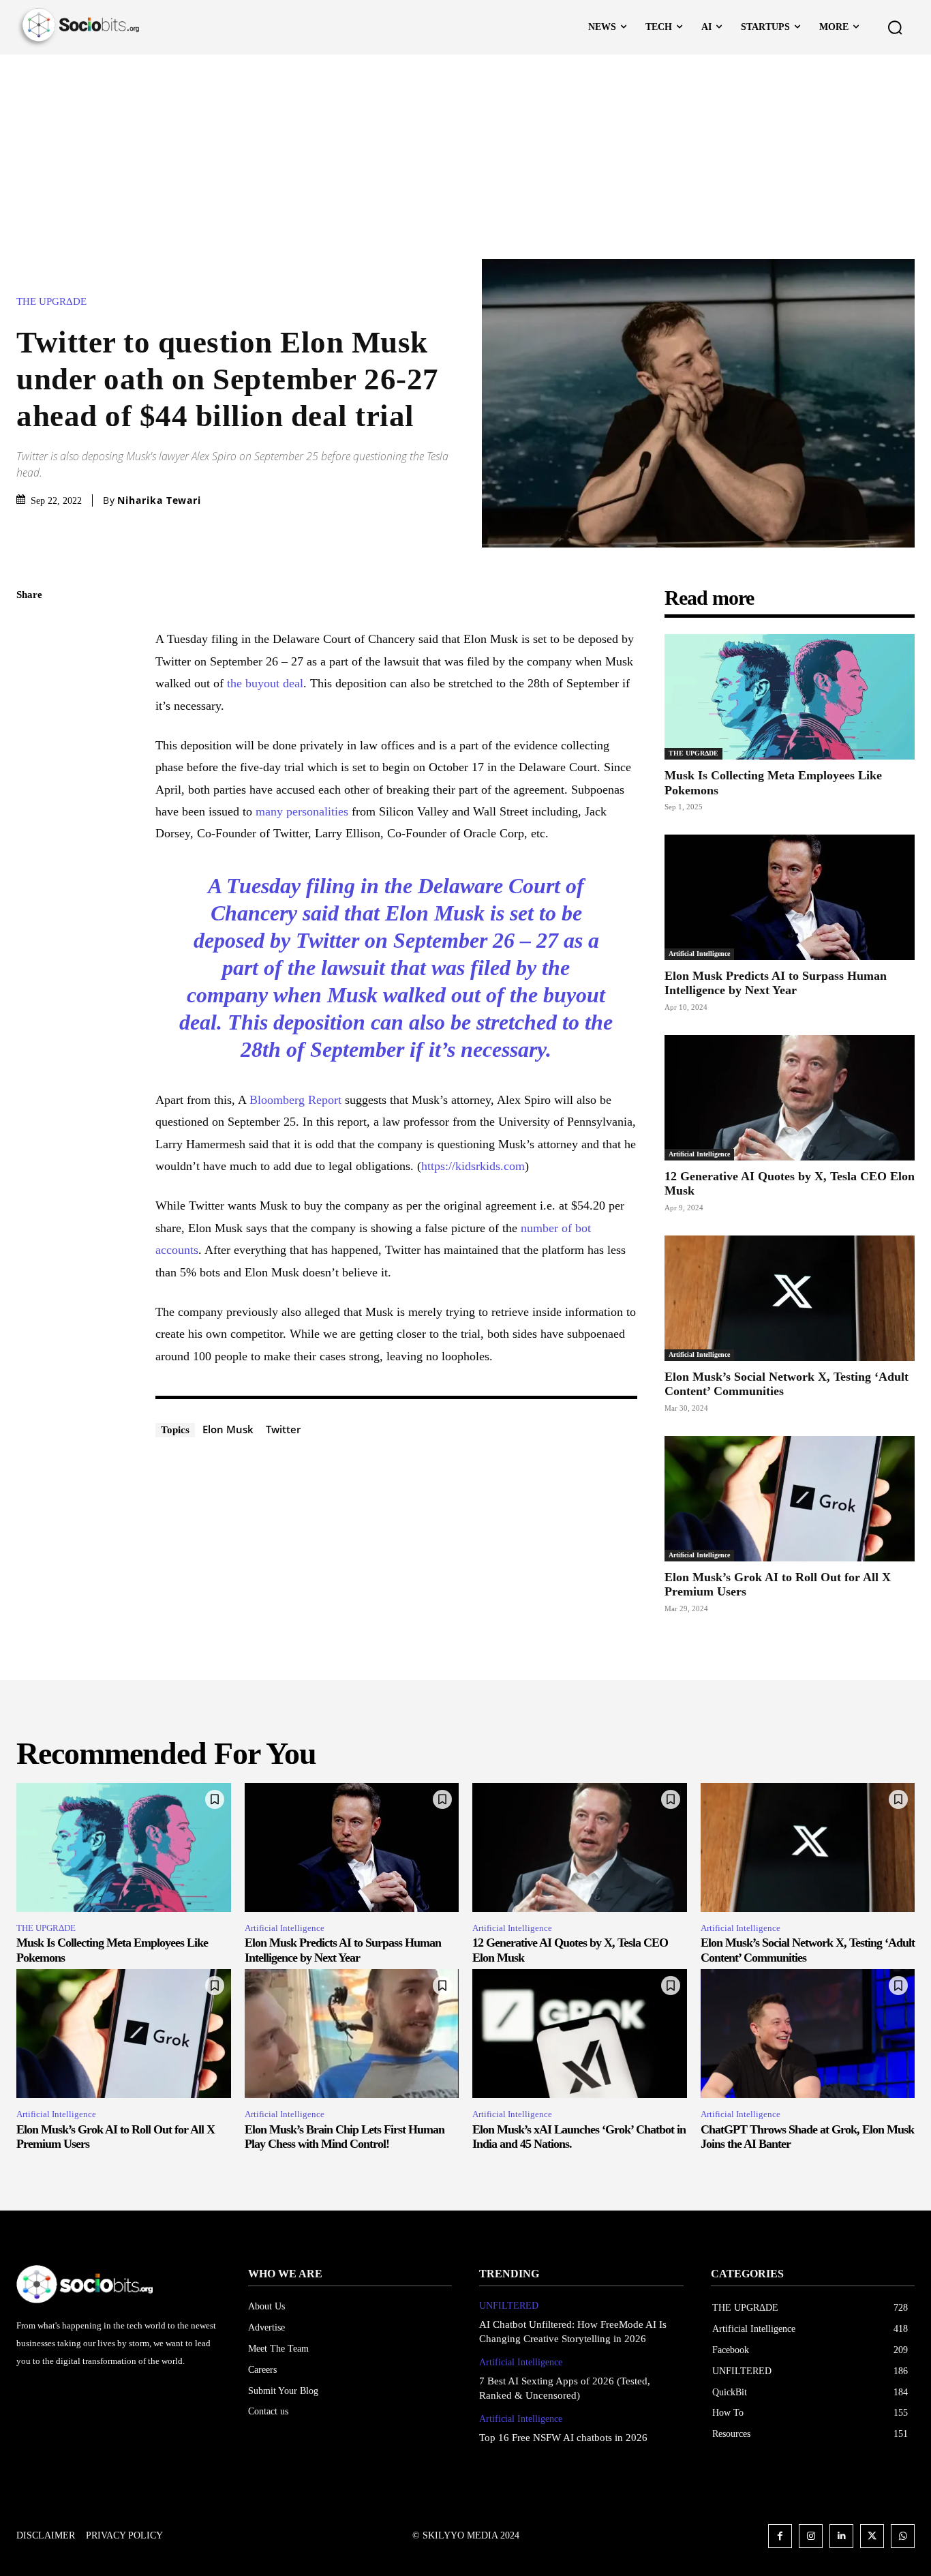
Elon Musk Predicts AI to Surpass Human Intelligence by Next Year (776, 983)
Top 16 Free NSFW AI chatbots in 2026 (563, 2438)
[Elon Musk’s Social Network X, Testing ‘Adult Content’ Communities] (790, 1298)
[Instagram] (811, 2536)
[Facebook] (30, 628)
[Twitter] (30, 660)
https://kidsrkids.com (473, 1166)
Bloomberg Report (295, 1100)
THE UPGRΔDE (51, 302)
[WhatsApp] (30, 724)
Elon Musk (228, 1429)
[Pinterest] (30, 692)
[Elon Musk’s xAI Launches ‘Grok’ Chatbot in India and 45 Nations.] (580, 2034)
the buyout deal (265, 683)
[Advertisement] (465, 157)
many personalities (302, 811)
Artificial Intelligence (699, 954)
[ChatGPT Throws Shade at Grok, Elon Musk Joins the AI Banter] (808, 2034)
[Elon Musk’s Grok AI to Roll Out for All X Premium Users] (790, 1499)
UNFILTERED (509, 2306)
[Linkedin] (841, 2536)
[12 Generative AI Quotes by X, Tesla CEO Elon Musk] (790, 1098)
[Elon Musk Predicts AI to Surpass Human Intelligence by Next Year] (790, 897)
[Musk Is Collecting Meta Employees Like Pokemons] (790, 697)
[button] (895, 27)
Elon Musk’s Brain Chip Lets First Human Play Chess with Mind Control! (345, 2137)
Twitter (283, 1429)
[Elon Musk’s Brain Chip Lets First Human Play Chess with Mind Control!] (352, 2034)
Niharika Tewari (159, 500)
